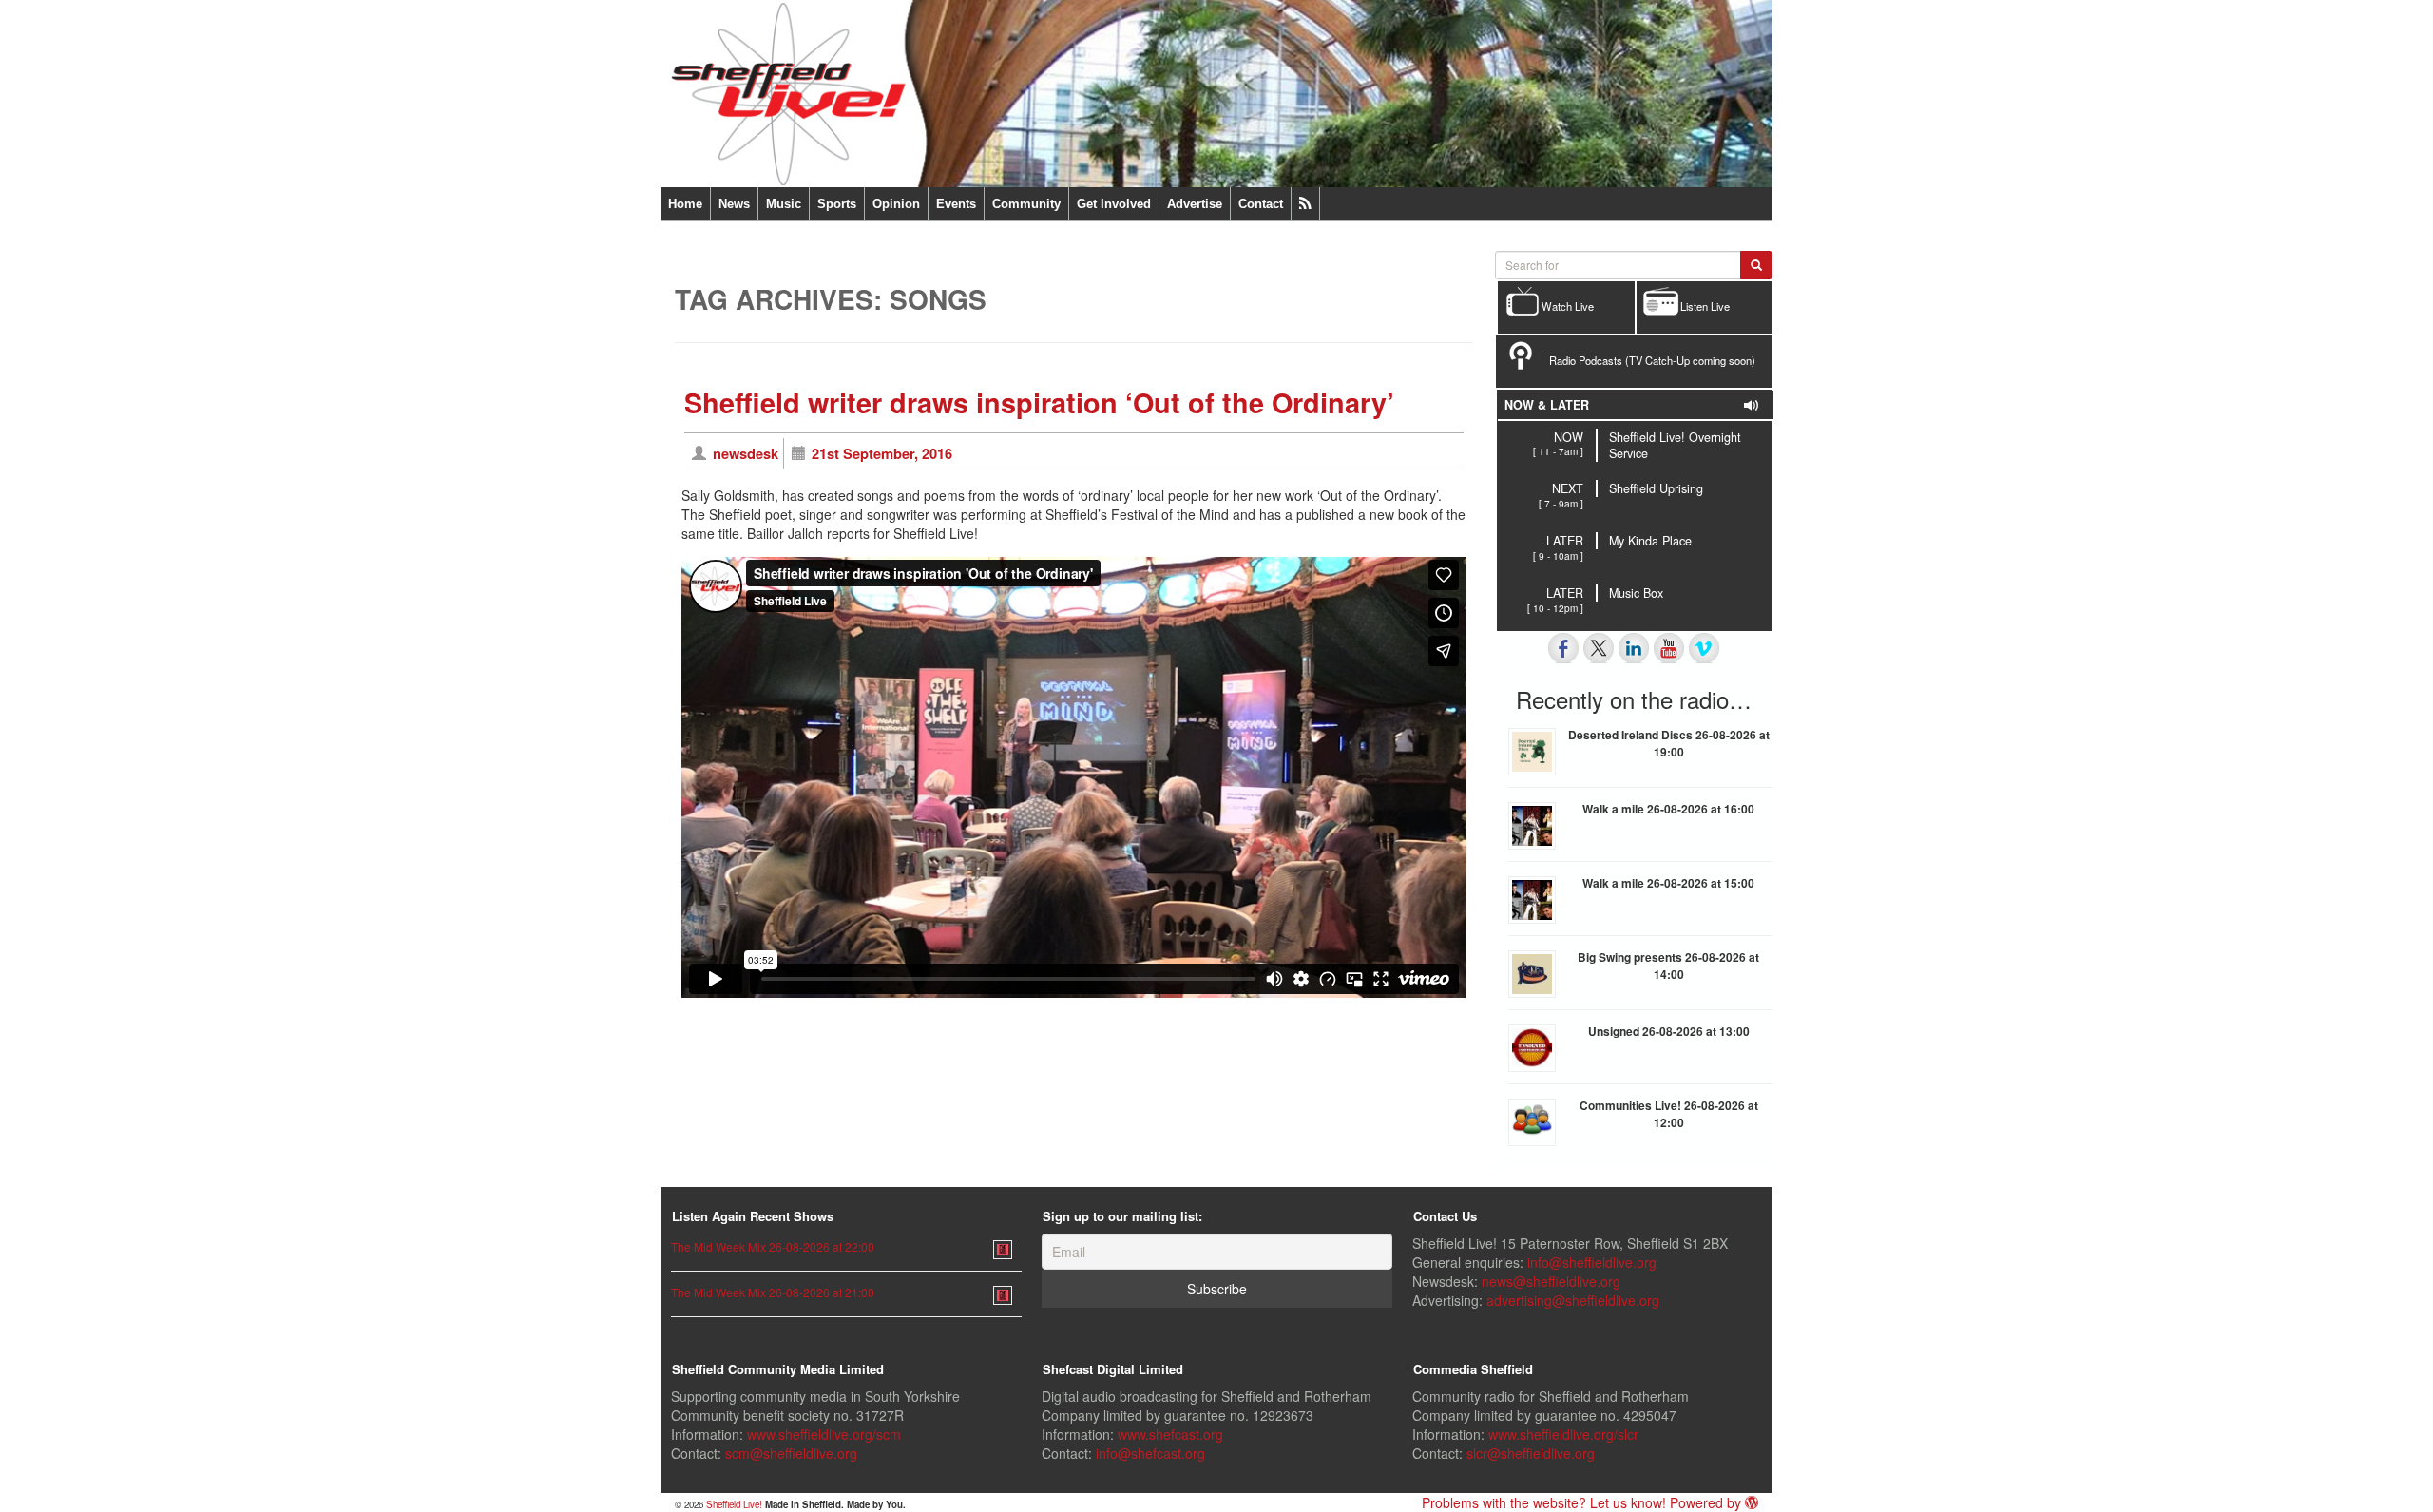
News (734, 204)
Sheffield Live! (734, 1504)
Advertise (1195, 204)
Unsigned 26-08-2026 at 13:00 (1669, 1031)
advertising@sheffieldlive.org (1573, 1300)
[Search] (1756, 265)
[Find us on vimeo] (1704, 648)
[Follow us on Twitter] (1599, 648)
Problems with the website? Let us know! (1544, 1502)
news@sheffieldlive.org (1551, 1281)
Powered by (1707, 1502)
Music (784, 204)
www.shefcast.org (1170, 1434)
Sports (837, 204)
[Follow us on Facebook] (1563, 648)
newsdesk (746, 453)
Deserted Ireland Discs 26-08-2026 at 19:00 (1669, 743)
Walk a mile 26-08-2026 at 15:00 (1668, 883)
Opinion (896, 204)
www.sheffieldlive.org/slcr (1563, 1434)
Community (1026, 204)
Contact (1261, 204)
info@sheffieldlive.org (1592, 1262)
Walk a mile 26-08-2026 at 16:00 (1668, 809)
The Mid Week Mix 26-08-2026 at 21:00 (773, 1292)
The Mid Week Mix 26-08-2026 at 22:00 (773, 1246)
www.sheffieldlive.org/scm (824, 1434)
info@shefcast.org (1150, 1453)
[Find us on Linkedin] (1634, 648)
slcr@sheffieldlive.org (1531, 1453)
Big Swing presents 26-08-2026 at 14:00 (1668, 966)
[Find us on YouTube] (1669, 648)
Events (956, 204)
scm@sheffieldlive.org (791, 1453)
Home (685, 204)
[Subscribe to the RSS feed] (1305, 204)
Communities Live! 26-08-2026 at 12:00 (1669, 1114)
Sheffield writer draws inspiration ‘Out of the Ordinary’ (1039, 402)
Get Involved (1114, 204)
